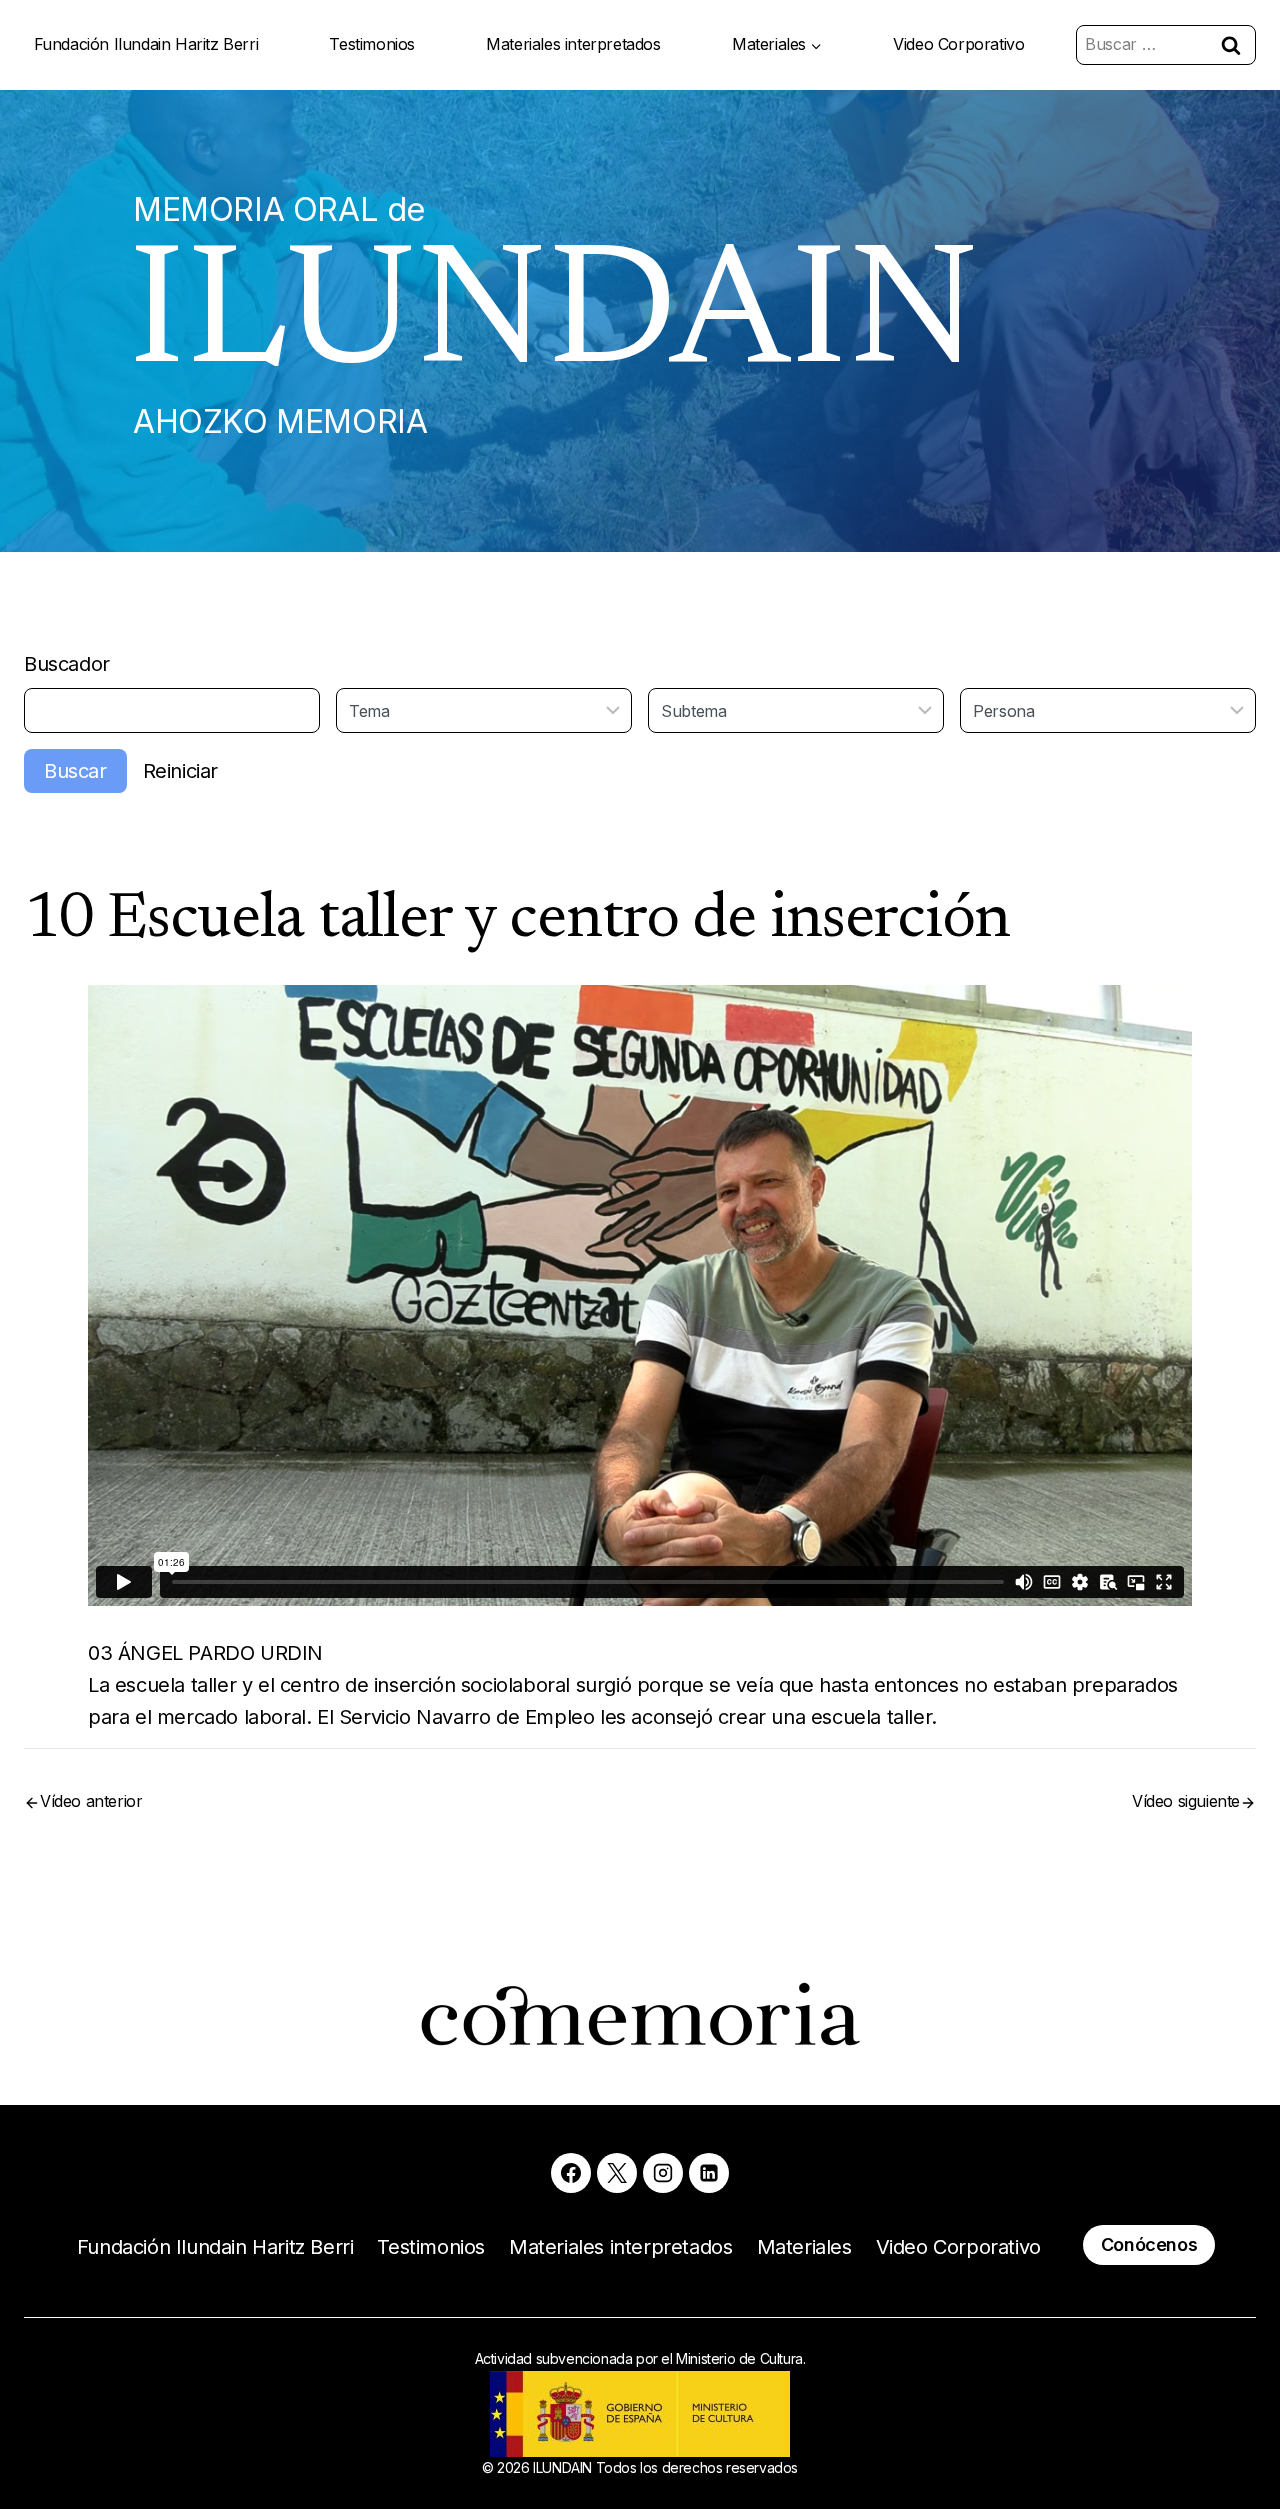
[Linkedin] (709, 2173)
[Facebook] (571, 2173)
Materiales (804, 2247)
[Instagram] (663, 2173)
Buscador (67, 664)
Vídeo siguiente (1186, 1801)
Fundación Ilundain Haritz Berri (146, 44)
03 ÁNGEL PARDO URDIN (205, 1653)
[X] (617, 2173)
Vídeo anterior (91, 1801)
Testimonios (372, 44)
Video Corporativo (958, 44)
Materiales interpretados (573, 44)
